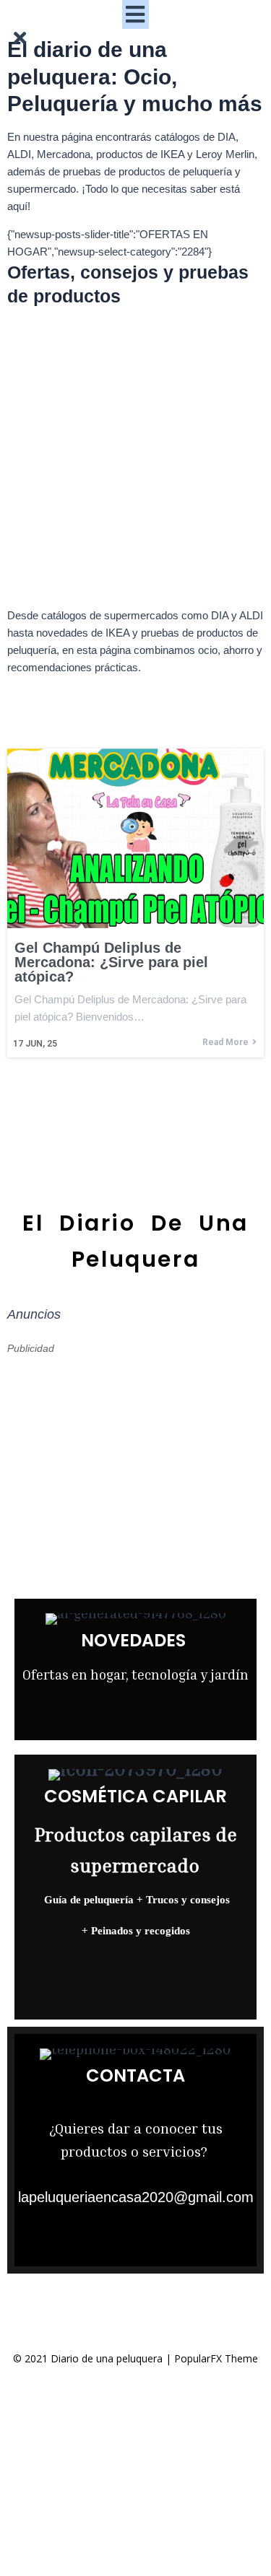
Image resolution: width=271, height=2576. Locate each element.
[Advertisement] (135, 461)
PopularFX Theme (216, 2358)
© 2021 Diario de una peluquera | (94, 2358)
